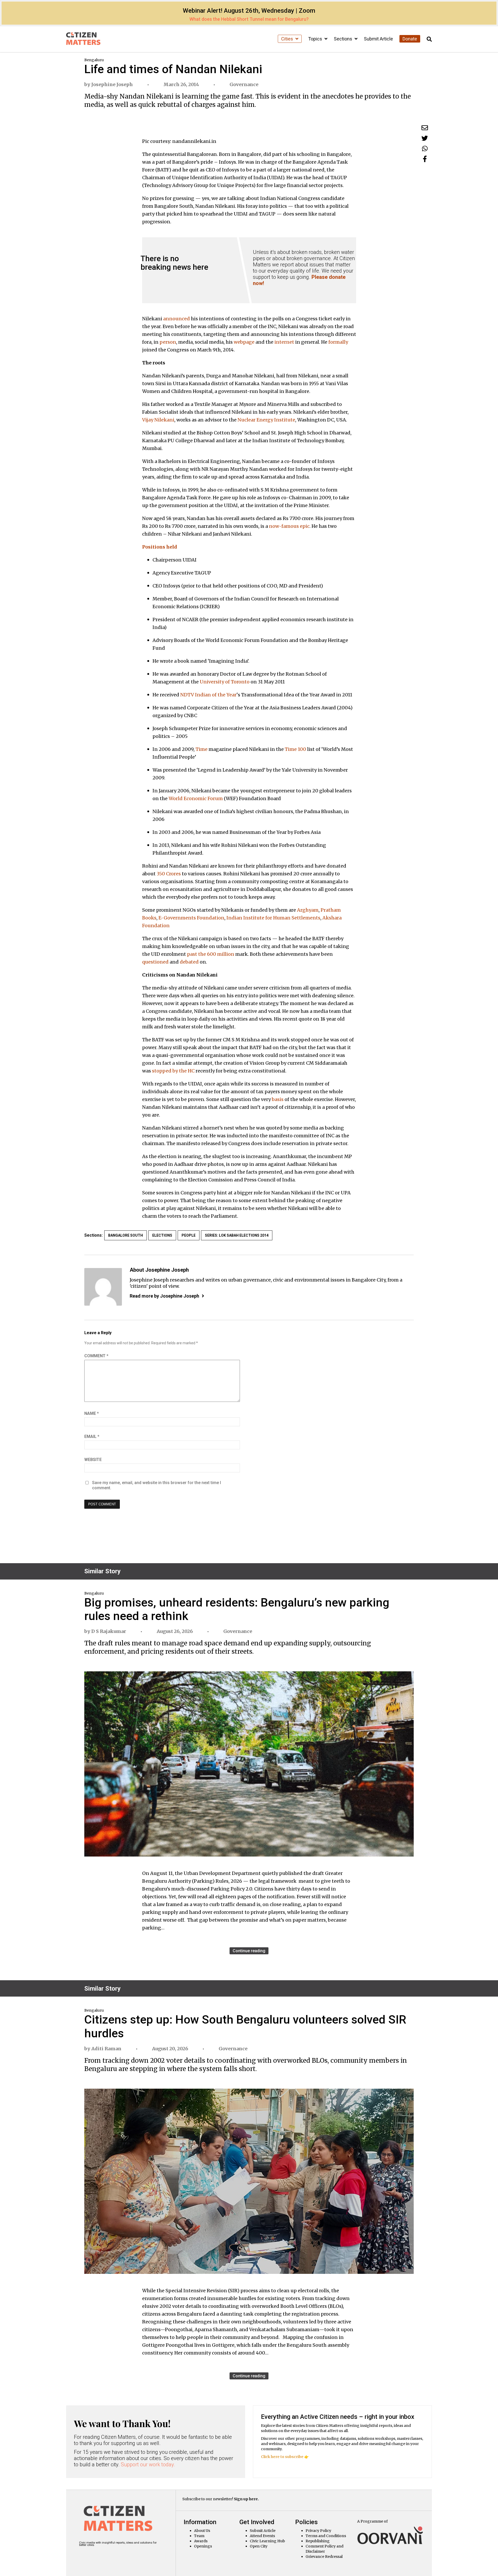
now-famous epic (289, 526)
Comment (96, 1356)
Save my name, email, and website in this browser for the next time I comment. (157, 1485)
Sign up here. (246, 2499)
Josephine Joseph (112, 84)
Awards (201, 2541)
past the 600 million (211, 954)
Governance (244, 84)
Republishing (318, 2541)
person (168, 342)
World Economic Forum (196, 798)
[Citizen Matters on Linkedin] (112, 2556)
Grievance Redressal (324, 2557)
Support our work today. (148, 2464)
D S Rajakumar (109, 1631)
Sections (344, 39)
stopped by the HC (173, 1071)
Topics (316, 39)
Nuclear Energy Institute (266, 420)
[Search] (429, 39)
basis (278, 1099)
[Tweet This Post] (425, 138)
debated (189, 962)
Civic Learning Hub (267, 2541)
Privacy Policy (318, 2531)
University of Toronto (225, 682)
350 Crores (169, 874)
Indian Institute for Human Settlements (273, 918)
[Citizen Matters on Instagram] (85, 2556)
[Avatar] (103, 1287)
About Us (202, 2531)
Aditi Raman (106, 2049)
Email (92, 1436)
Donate (410, 39)
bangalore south (126, 1235)
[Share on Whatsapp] (425, 148)
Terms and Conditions (326, 2536)
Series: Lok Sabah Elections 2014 (237, 1235)
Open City (259, 2546)
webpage (244, 342)
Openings (203, 2546)
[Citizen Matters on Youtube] (125, 2556)
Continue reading (249, 1951)
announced (177, 319)
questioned (155, 962)
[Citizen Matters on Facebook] (99, 2556)
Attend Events (262, 2536)
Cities (288, 39)
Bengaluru (94, 60)
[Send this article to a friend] (425, 128)
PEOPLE (189, 1235)
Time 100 (295, 749)
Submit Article (378, 39)
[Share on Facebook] (425, 159)
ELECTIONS (162, 1235)
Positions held (160, 547)
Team (199, 2536)
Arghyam (308, 910)
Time (202, 749)
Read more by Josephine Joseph (164, 1296)
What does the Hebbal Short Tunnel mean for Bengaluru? (249, 19)
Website (93, 1460)
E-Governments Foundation (191, 918)
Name (92, 1413)
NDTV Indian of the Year (208, 695)
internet (284, 342)
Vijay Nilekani (158, 420)
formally (338, 342)
